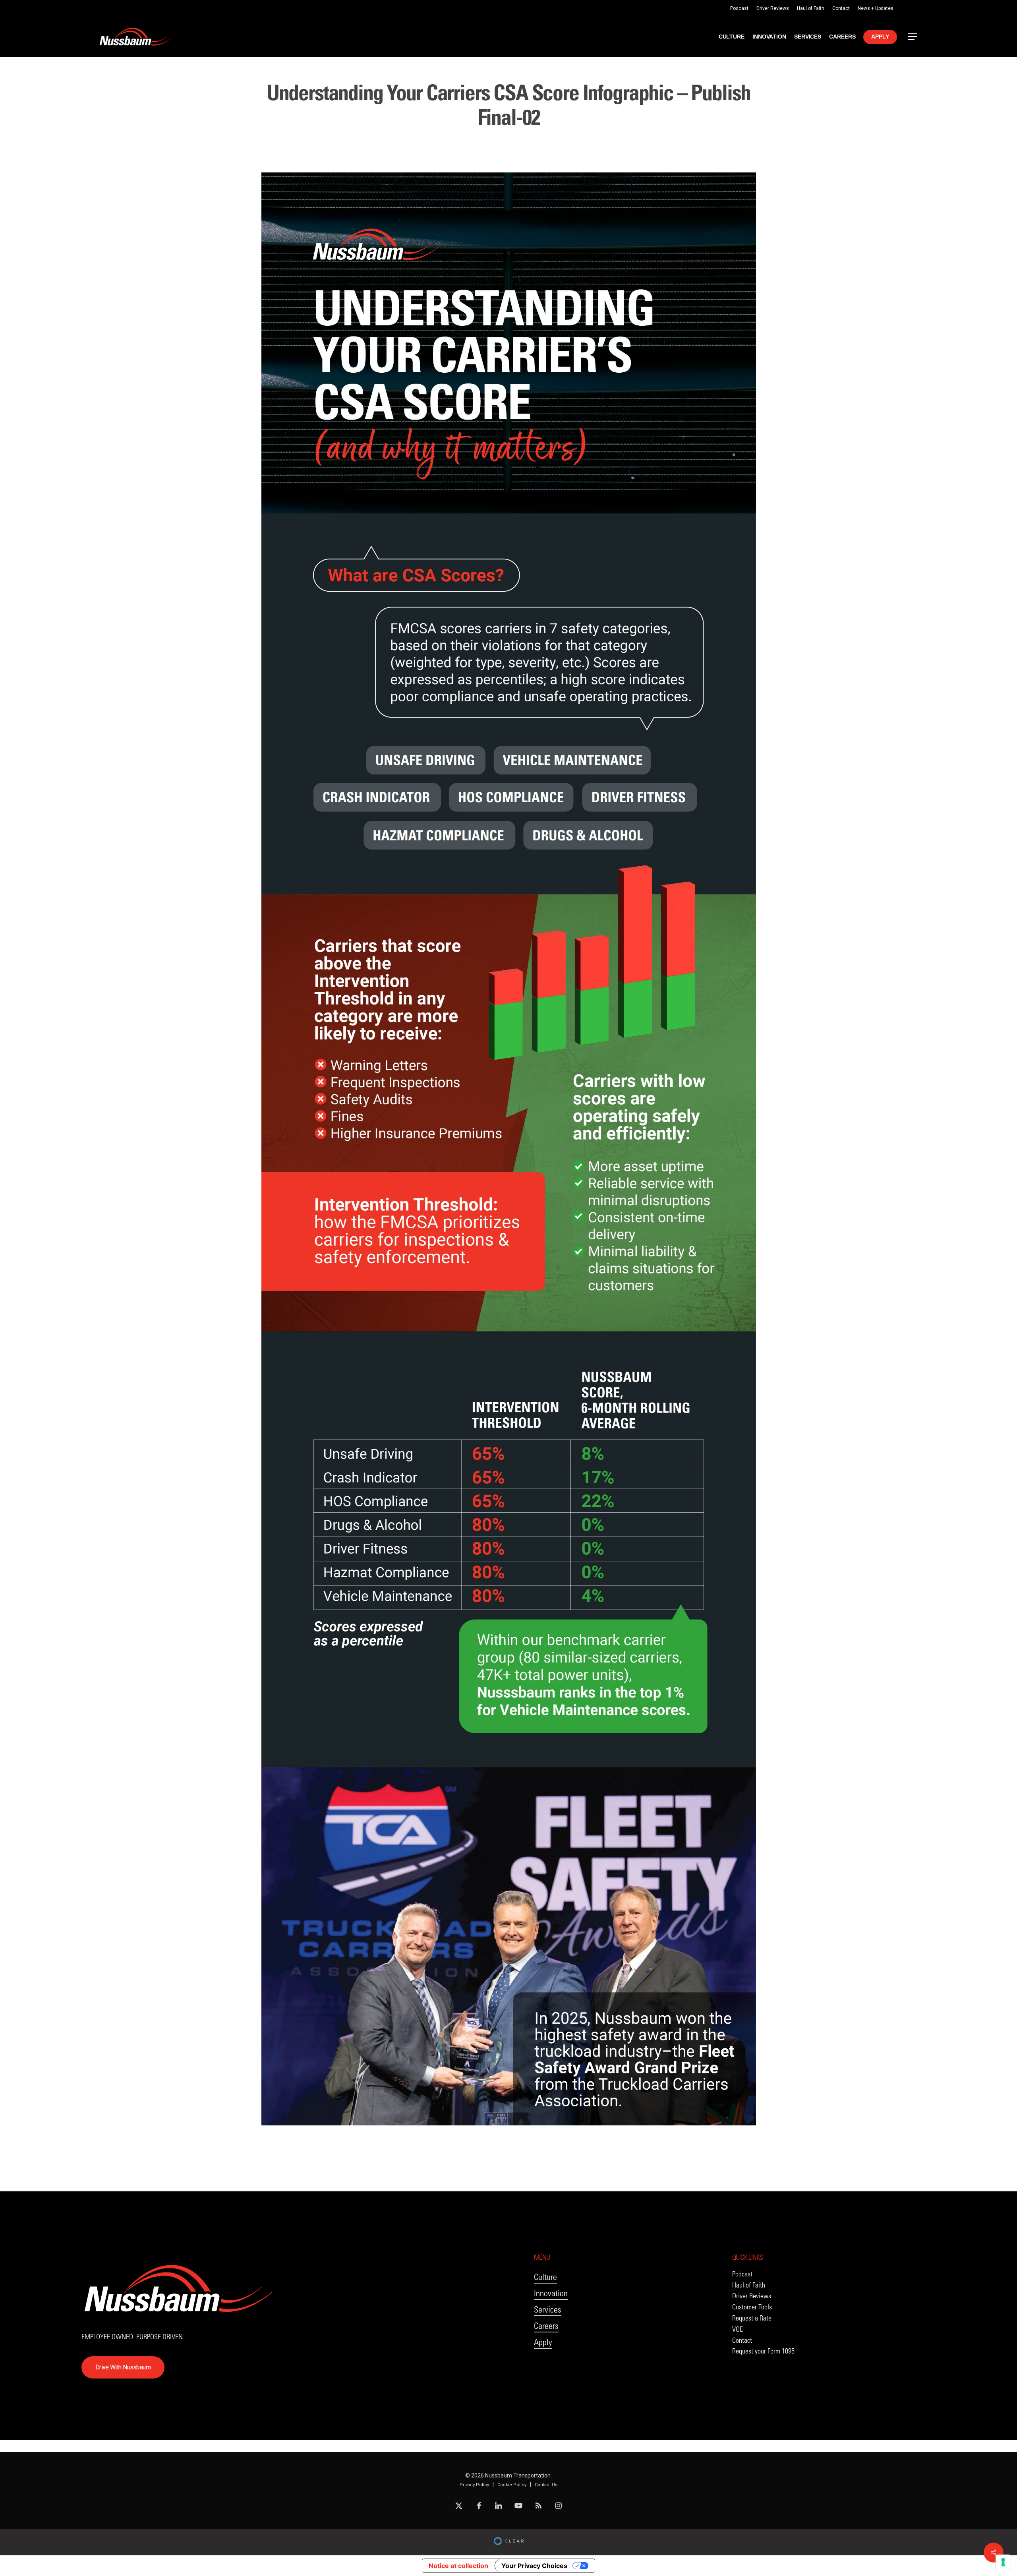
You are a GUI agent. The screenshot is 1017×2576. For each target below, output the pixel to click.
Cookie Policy (512, 2485)
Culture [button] (545, 2277)
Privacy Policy (474, 2485)
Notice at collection (458, 2566)
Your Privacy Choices (534, 2566)
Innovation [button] (551, 2293)
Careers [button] (546, 2326)
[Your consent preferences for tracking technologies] (1003, 2562)
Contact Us (546, 2485)
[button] (913, 37)
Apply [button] (543, 2342)
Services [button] (548, 2310)
